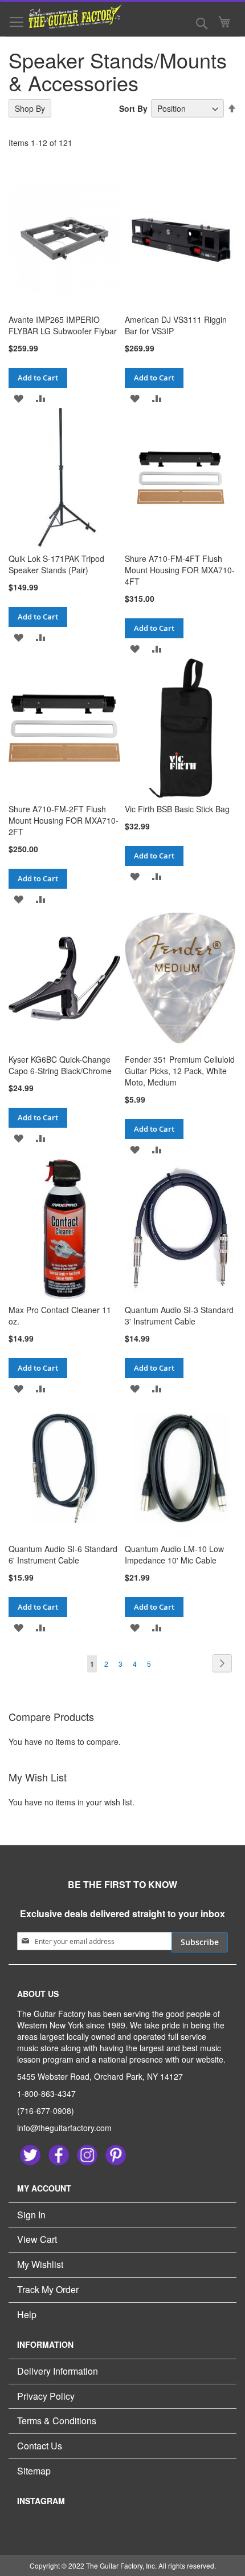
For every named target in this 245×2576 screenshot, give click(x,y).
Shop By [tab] (30, 108)
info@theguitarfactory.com (64, 2128)
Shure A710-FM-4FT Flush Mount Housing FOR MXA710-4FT (180, 570)
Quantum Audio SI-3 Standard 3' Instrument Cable (179, 1315)
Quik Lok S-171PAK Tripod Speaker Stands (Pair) (56, 564)
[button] (19, 398)
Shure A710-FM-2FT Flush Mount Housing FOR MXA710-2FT (64, 820)
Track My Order (48, 2289)
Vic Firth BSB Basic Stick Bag (177, 809)
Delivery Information (58, 2371)
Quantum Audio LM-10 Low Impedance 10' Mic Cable (174, 1554)
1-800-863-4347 (46, 2093)
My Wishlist (40, 2264)
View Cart (37, 2239)
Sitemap (34, 2471)
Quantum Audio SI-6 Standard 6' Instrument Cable (63, 1554)
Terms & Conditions (57, 2421)
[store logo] (68, 16)
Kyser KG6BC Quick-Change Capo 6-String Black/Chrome (60, 1065)
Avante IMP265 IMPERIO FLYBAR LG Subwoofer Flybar (63, 325)
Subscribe (200, 1942)
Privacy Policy (46, 2396)
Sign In (31, 2215)
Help (27, 2314)
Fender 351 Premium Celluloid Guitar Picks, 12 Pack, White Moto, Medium (180, 1071)
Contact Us (40, 2446)
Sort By (133, 108)
